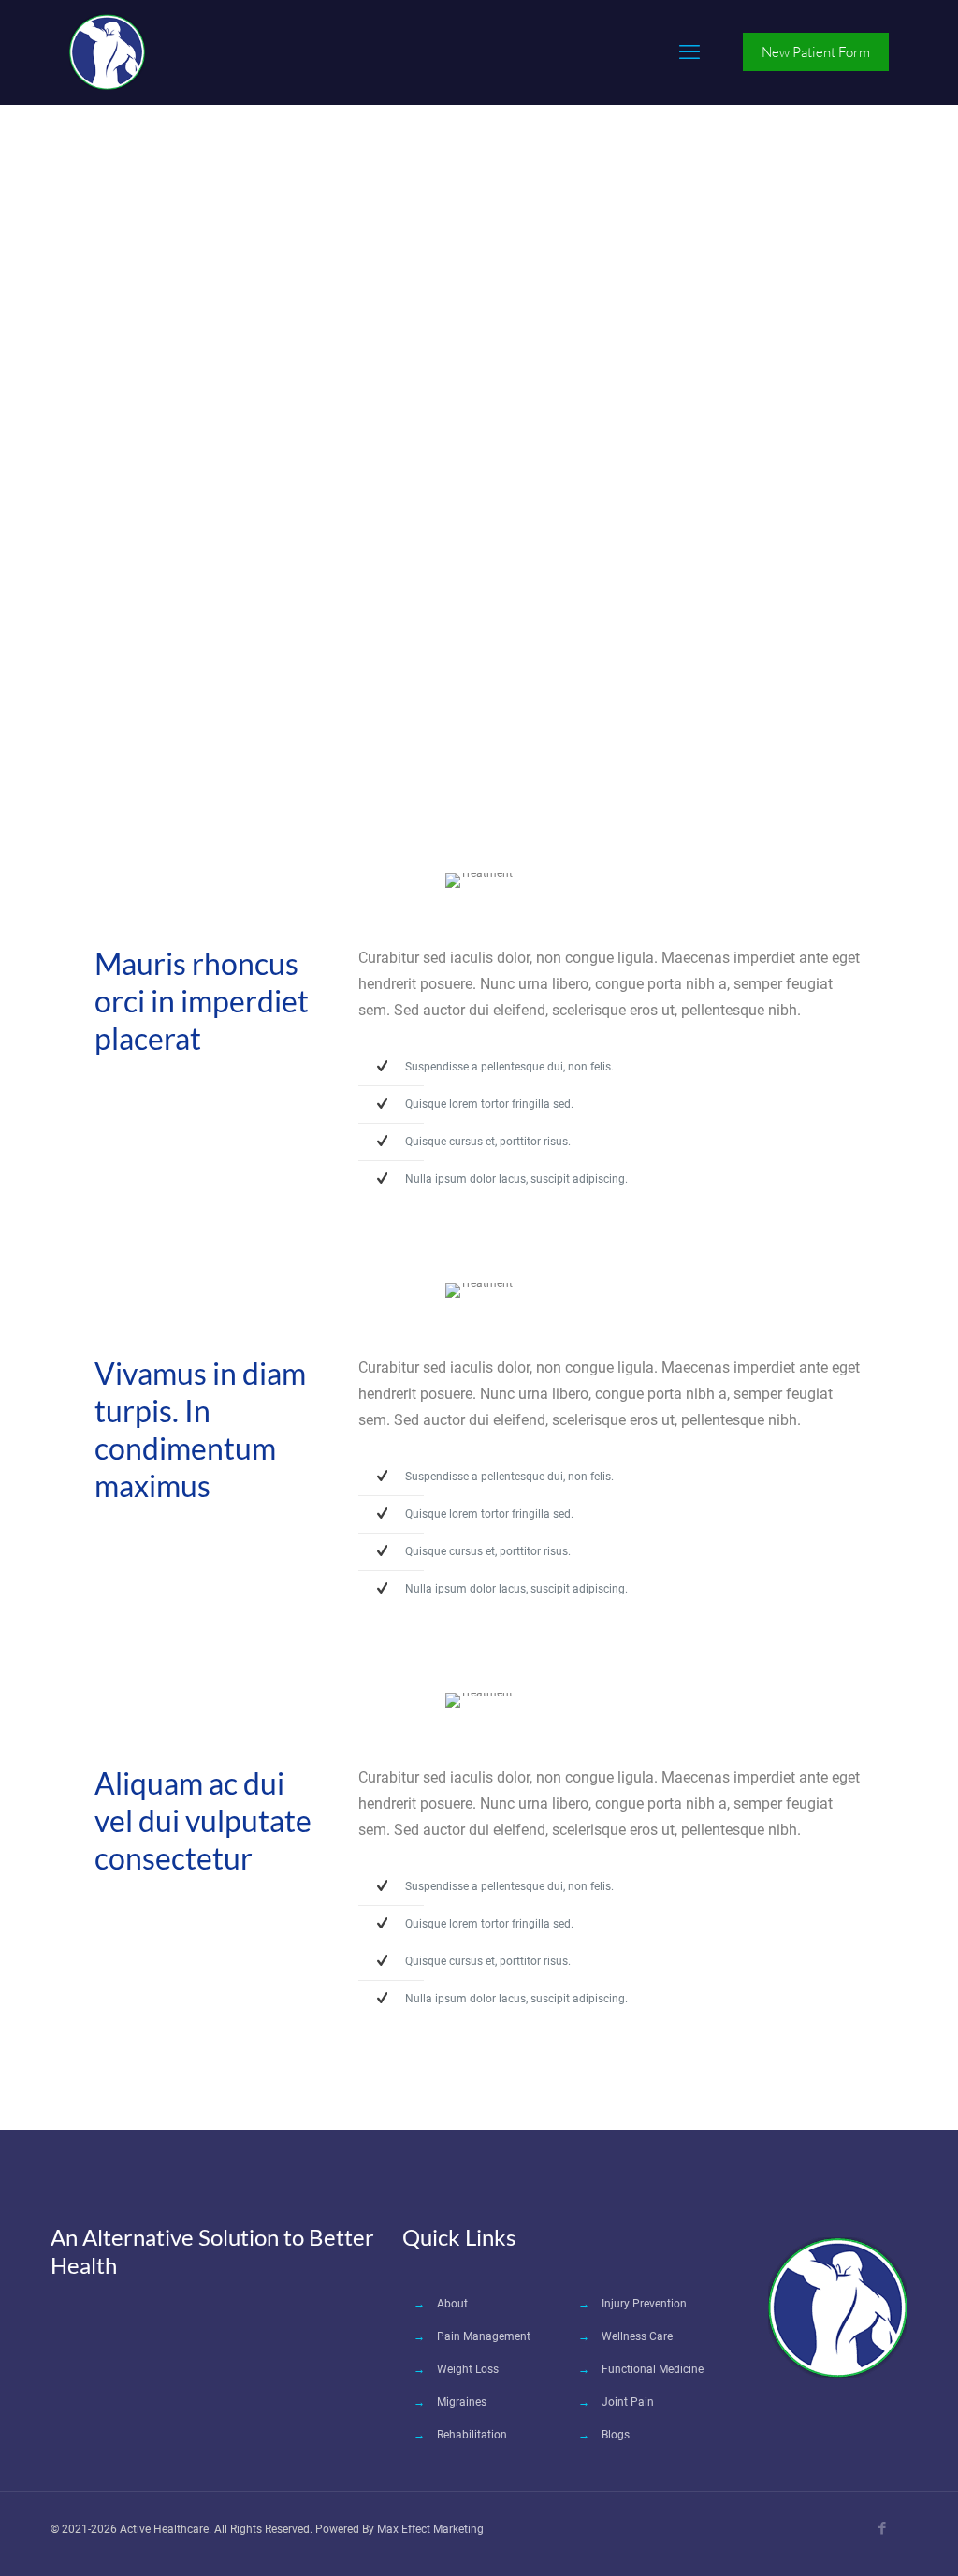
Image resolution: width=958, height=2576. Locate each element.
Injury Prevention (644, 2304)
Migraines (462, 2402)
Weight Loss (468, 2369)
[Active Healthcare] (107, 52)
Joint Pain (628, 2402)
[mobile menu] (689, 52)
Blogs (616, 2435)
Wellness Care (637, 2336)
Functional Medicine (653, 2369)
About (452, 2304)
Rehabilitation (472, 2435)
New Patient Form (816, 52)
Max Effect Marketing (430, 2529)
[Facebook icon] (882, 2528)
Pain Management (484, 2336)
